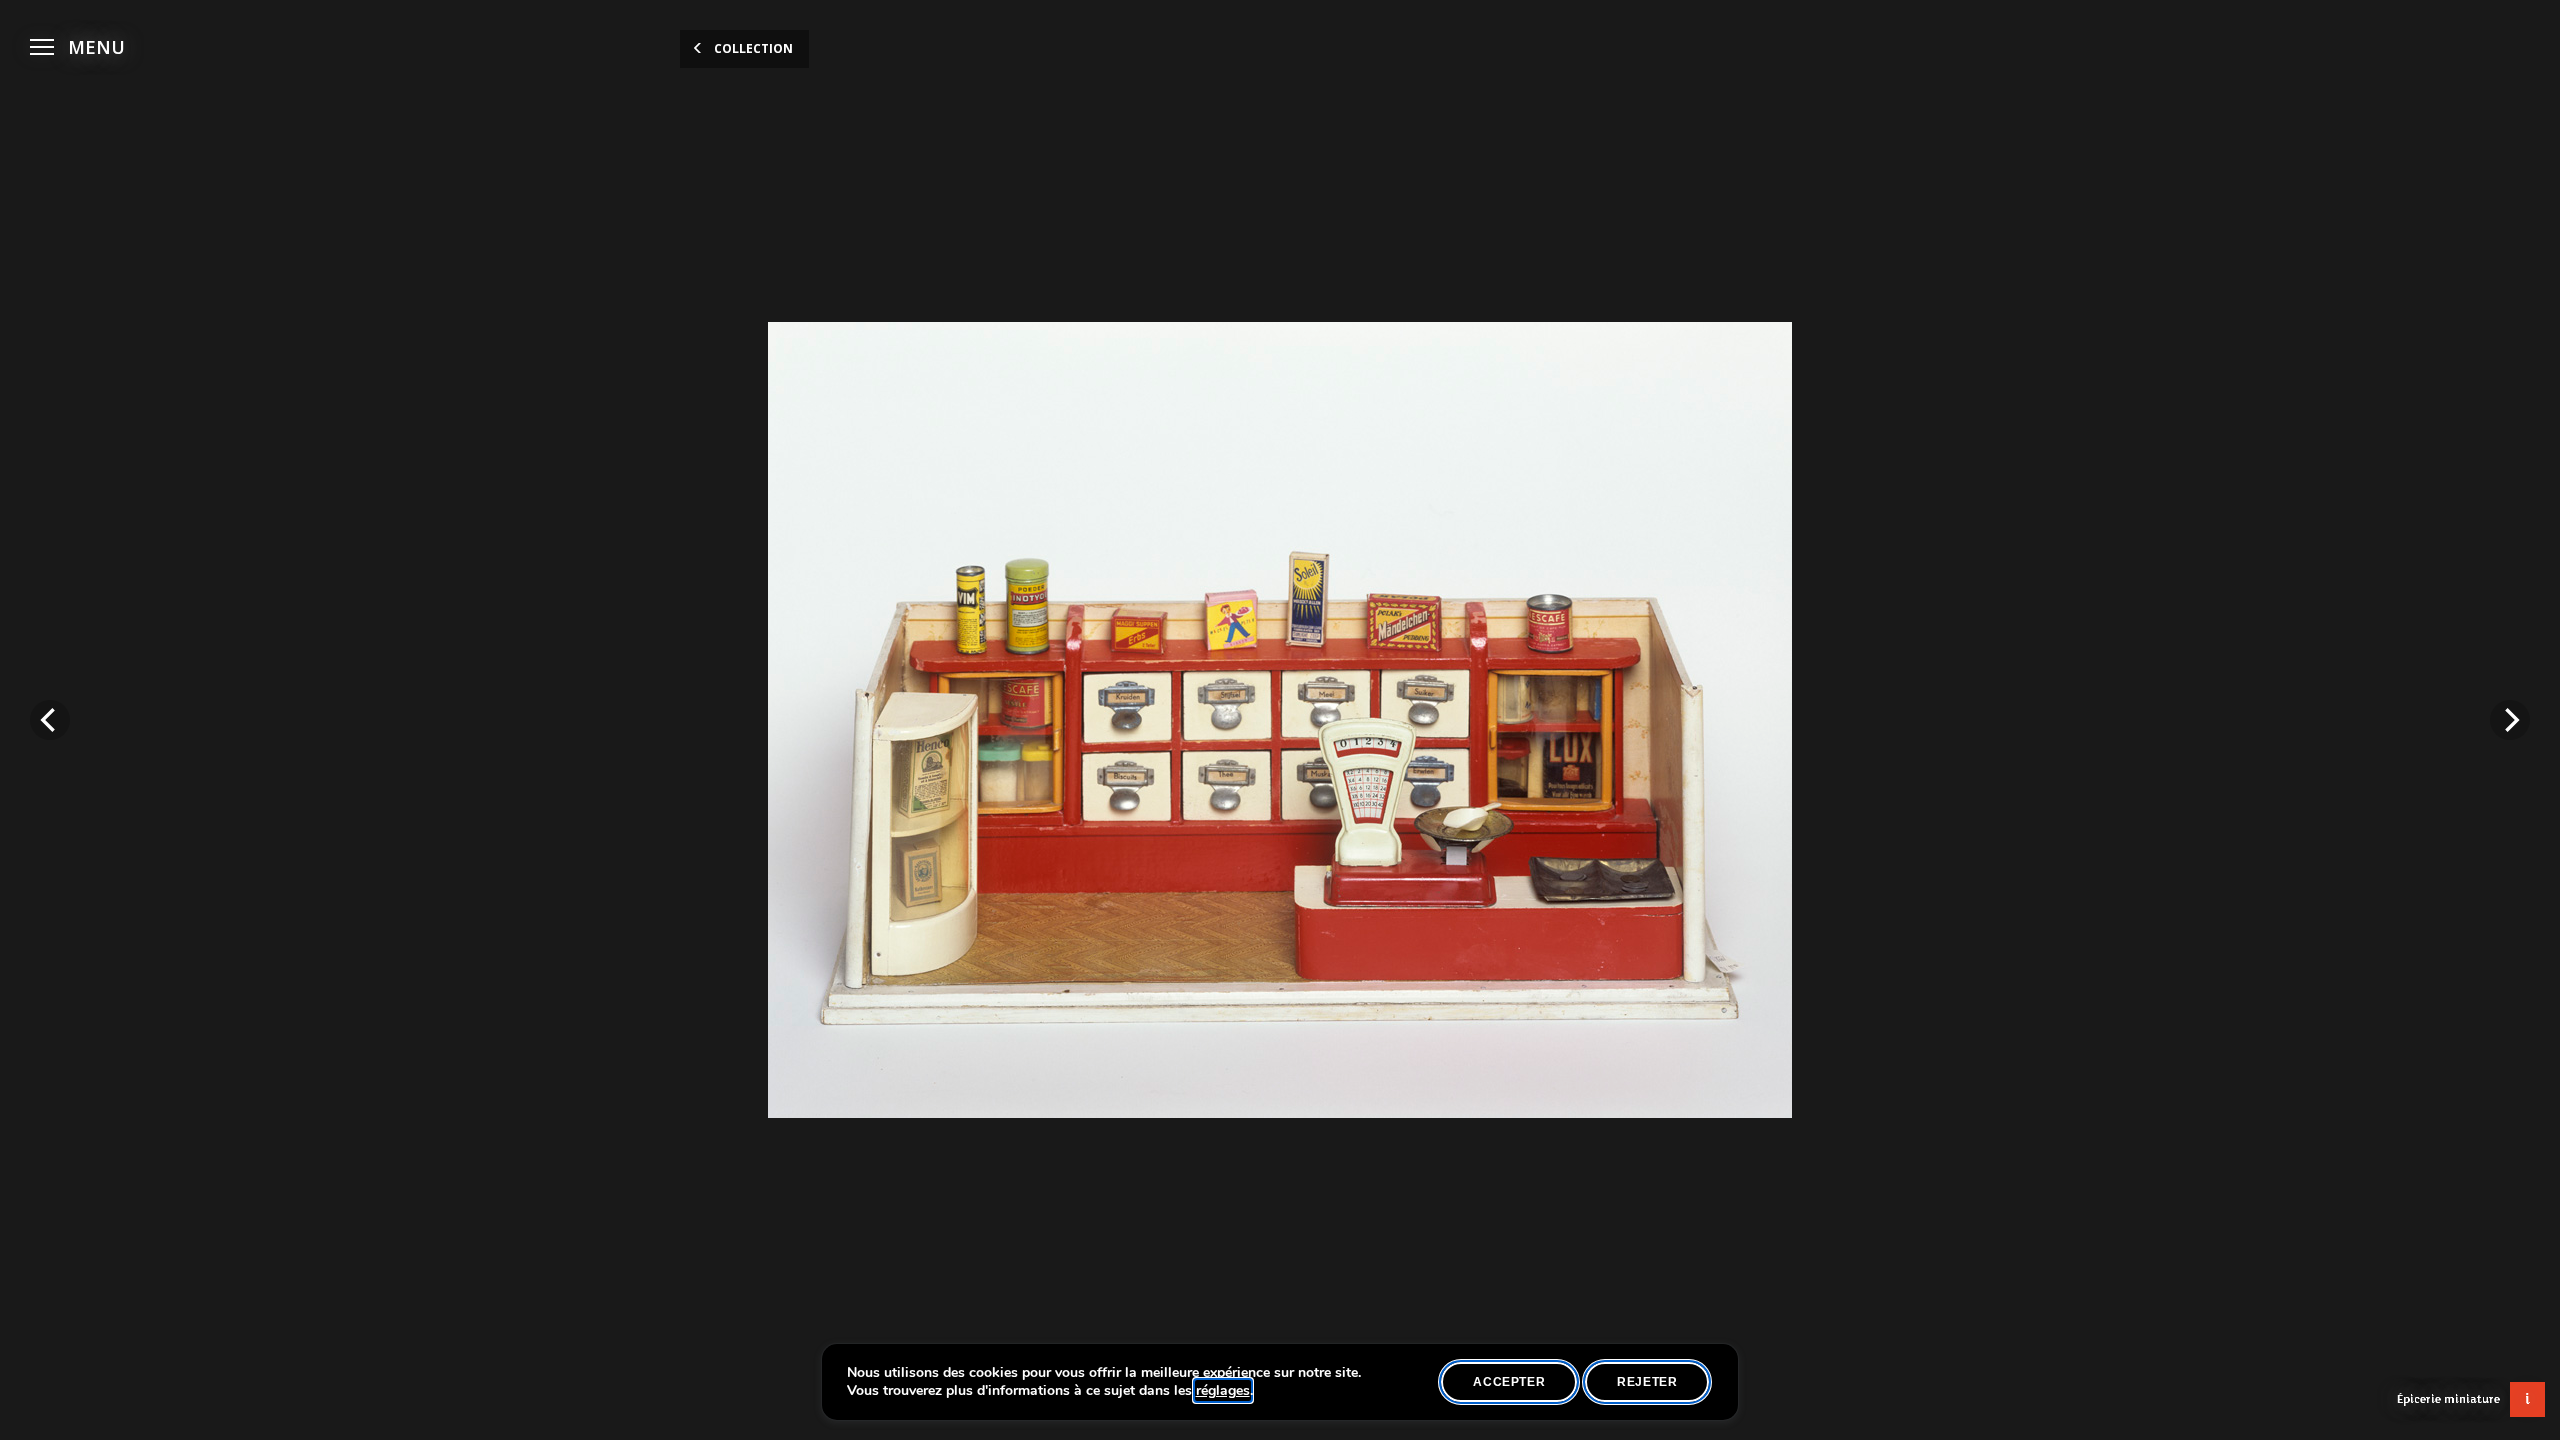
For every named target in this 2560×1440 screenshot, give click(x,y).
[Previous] (50, 720)
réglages (1223, 1391)
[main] (1280, 720)
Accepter (1509, 1382)
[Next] (2510, 720)
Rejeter (1647, 1382)
